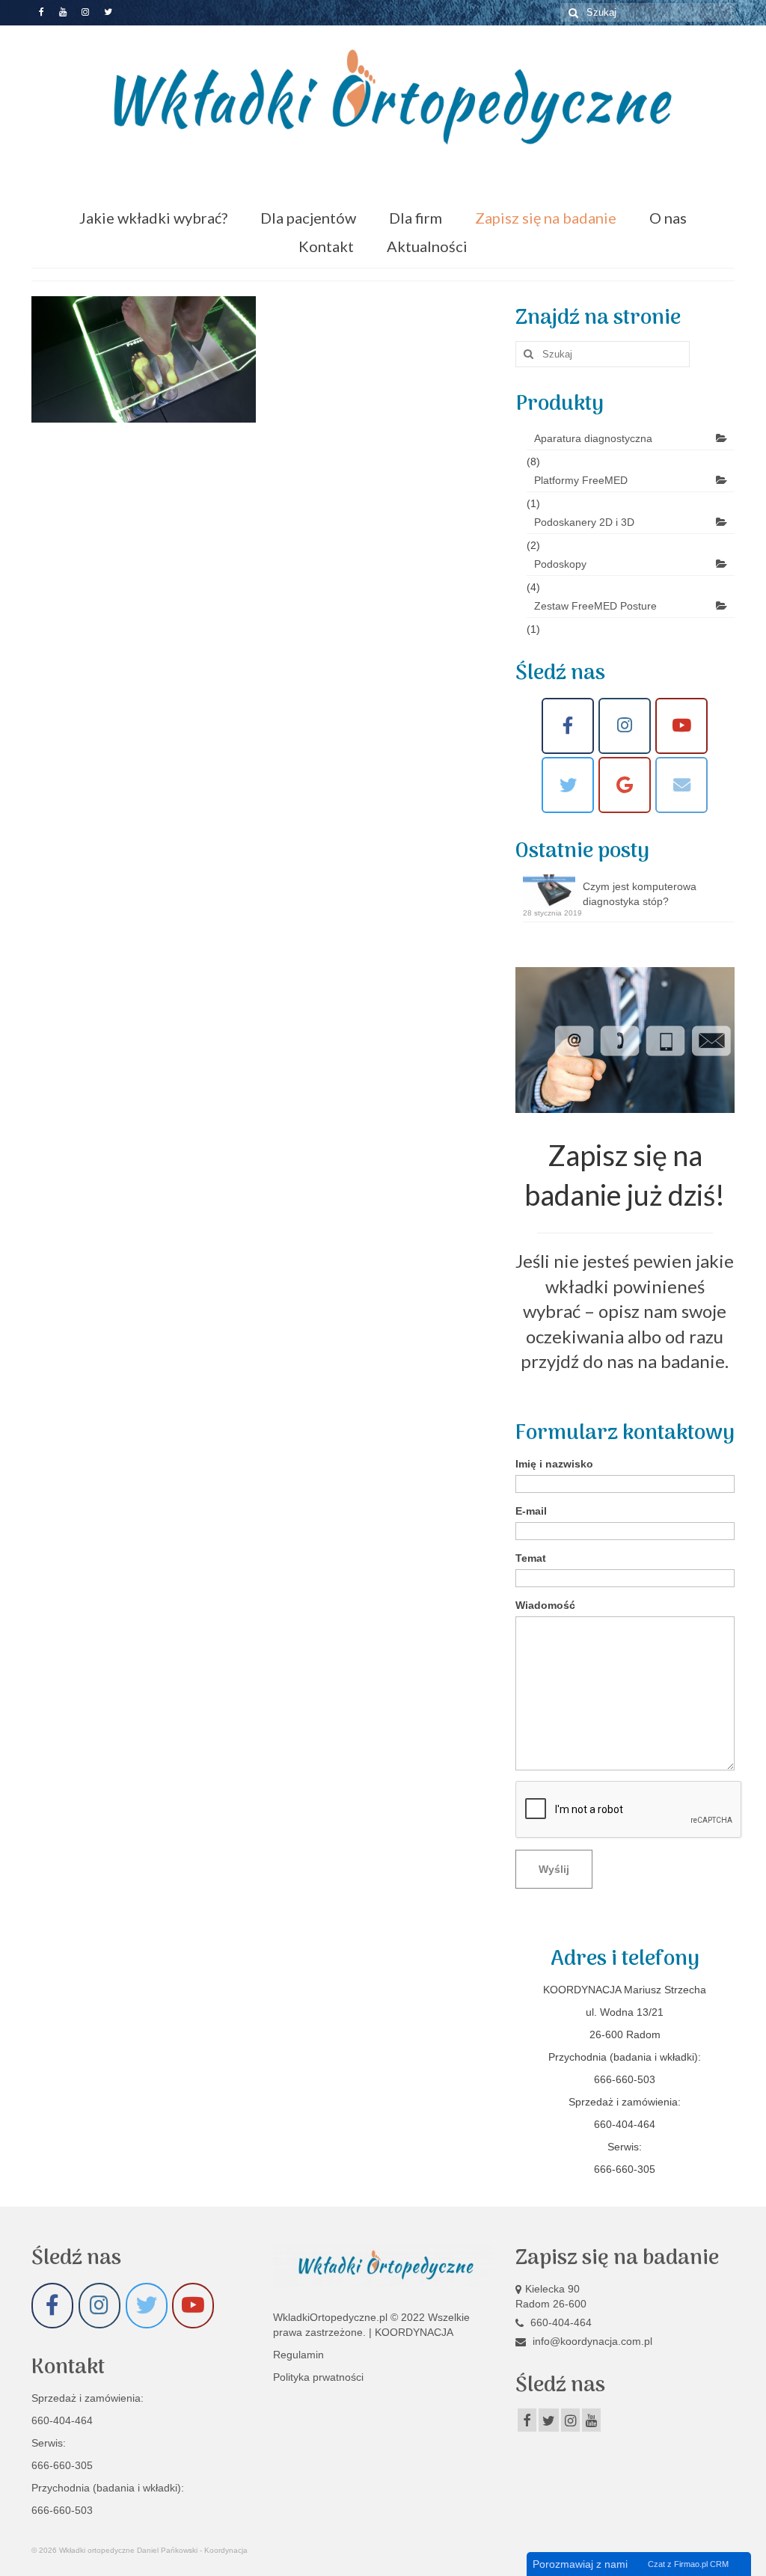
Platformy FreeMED (581, 480)
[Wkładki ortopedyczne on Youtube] (681, 726)
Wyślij (554, 1869)
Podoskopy (560, 564)
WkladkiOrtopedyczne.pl (332, 2317)
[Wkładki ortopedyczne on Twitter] (147, 2306)
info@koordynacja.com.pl (591, 2341)
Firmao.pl (691, 2564)
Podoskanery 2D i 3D (584, 522)
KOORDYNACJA (414, 2332)
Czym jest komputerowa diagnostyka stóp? (640, 894)
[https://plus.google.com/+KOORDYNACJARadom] (625, 785)
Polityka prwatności (318, 2377)
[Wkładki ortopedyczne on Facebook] (568, 726)
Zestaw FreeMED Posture (595, 606)
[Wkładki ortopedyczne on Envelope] (681, 785)
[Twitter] (568, 785)
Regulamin (298, 2355)
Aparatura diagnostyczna (593, 438)
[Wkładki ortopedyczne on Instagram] (625, 726)
